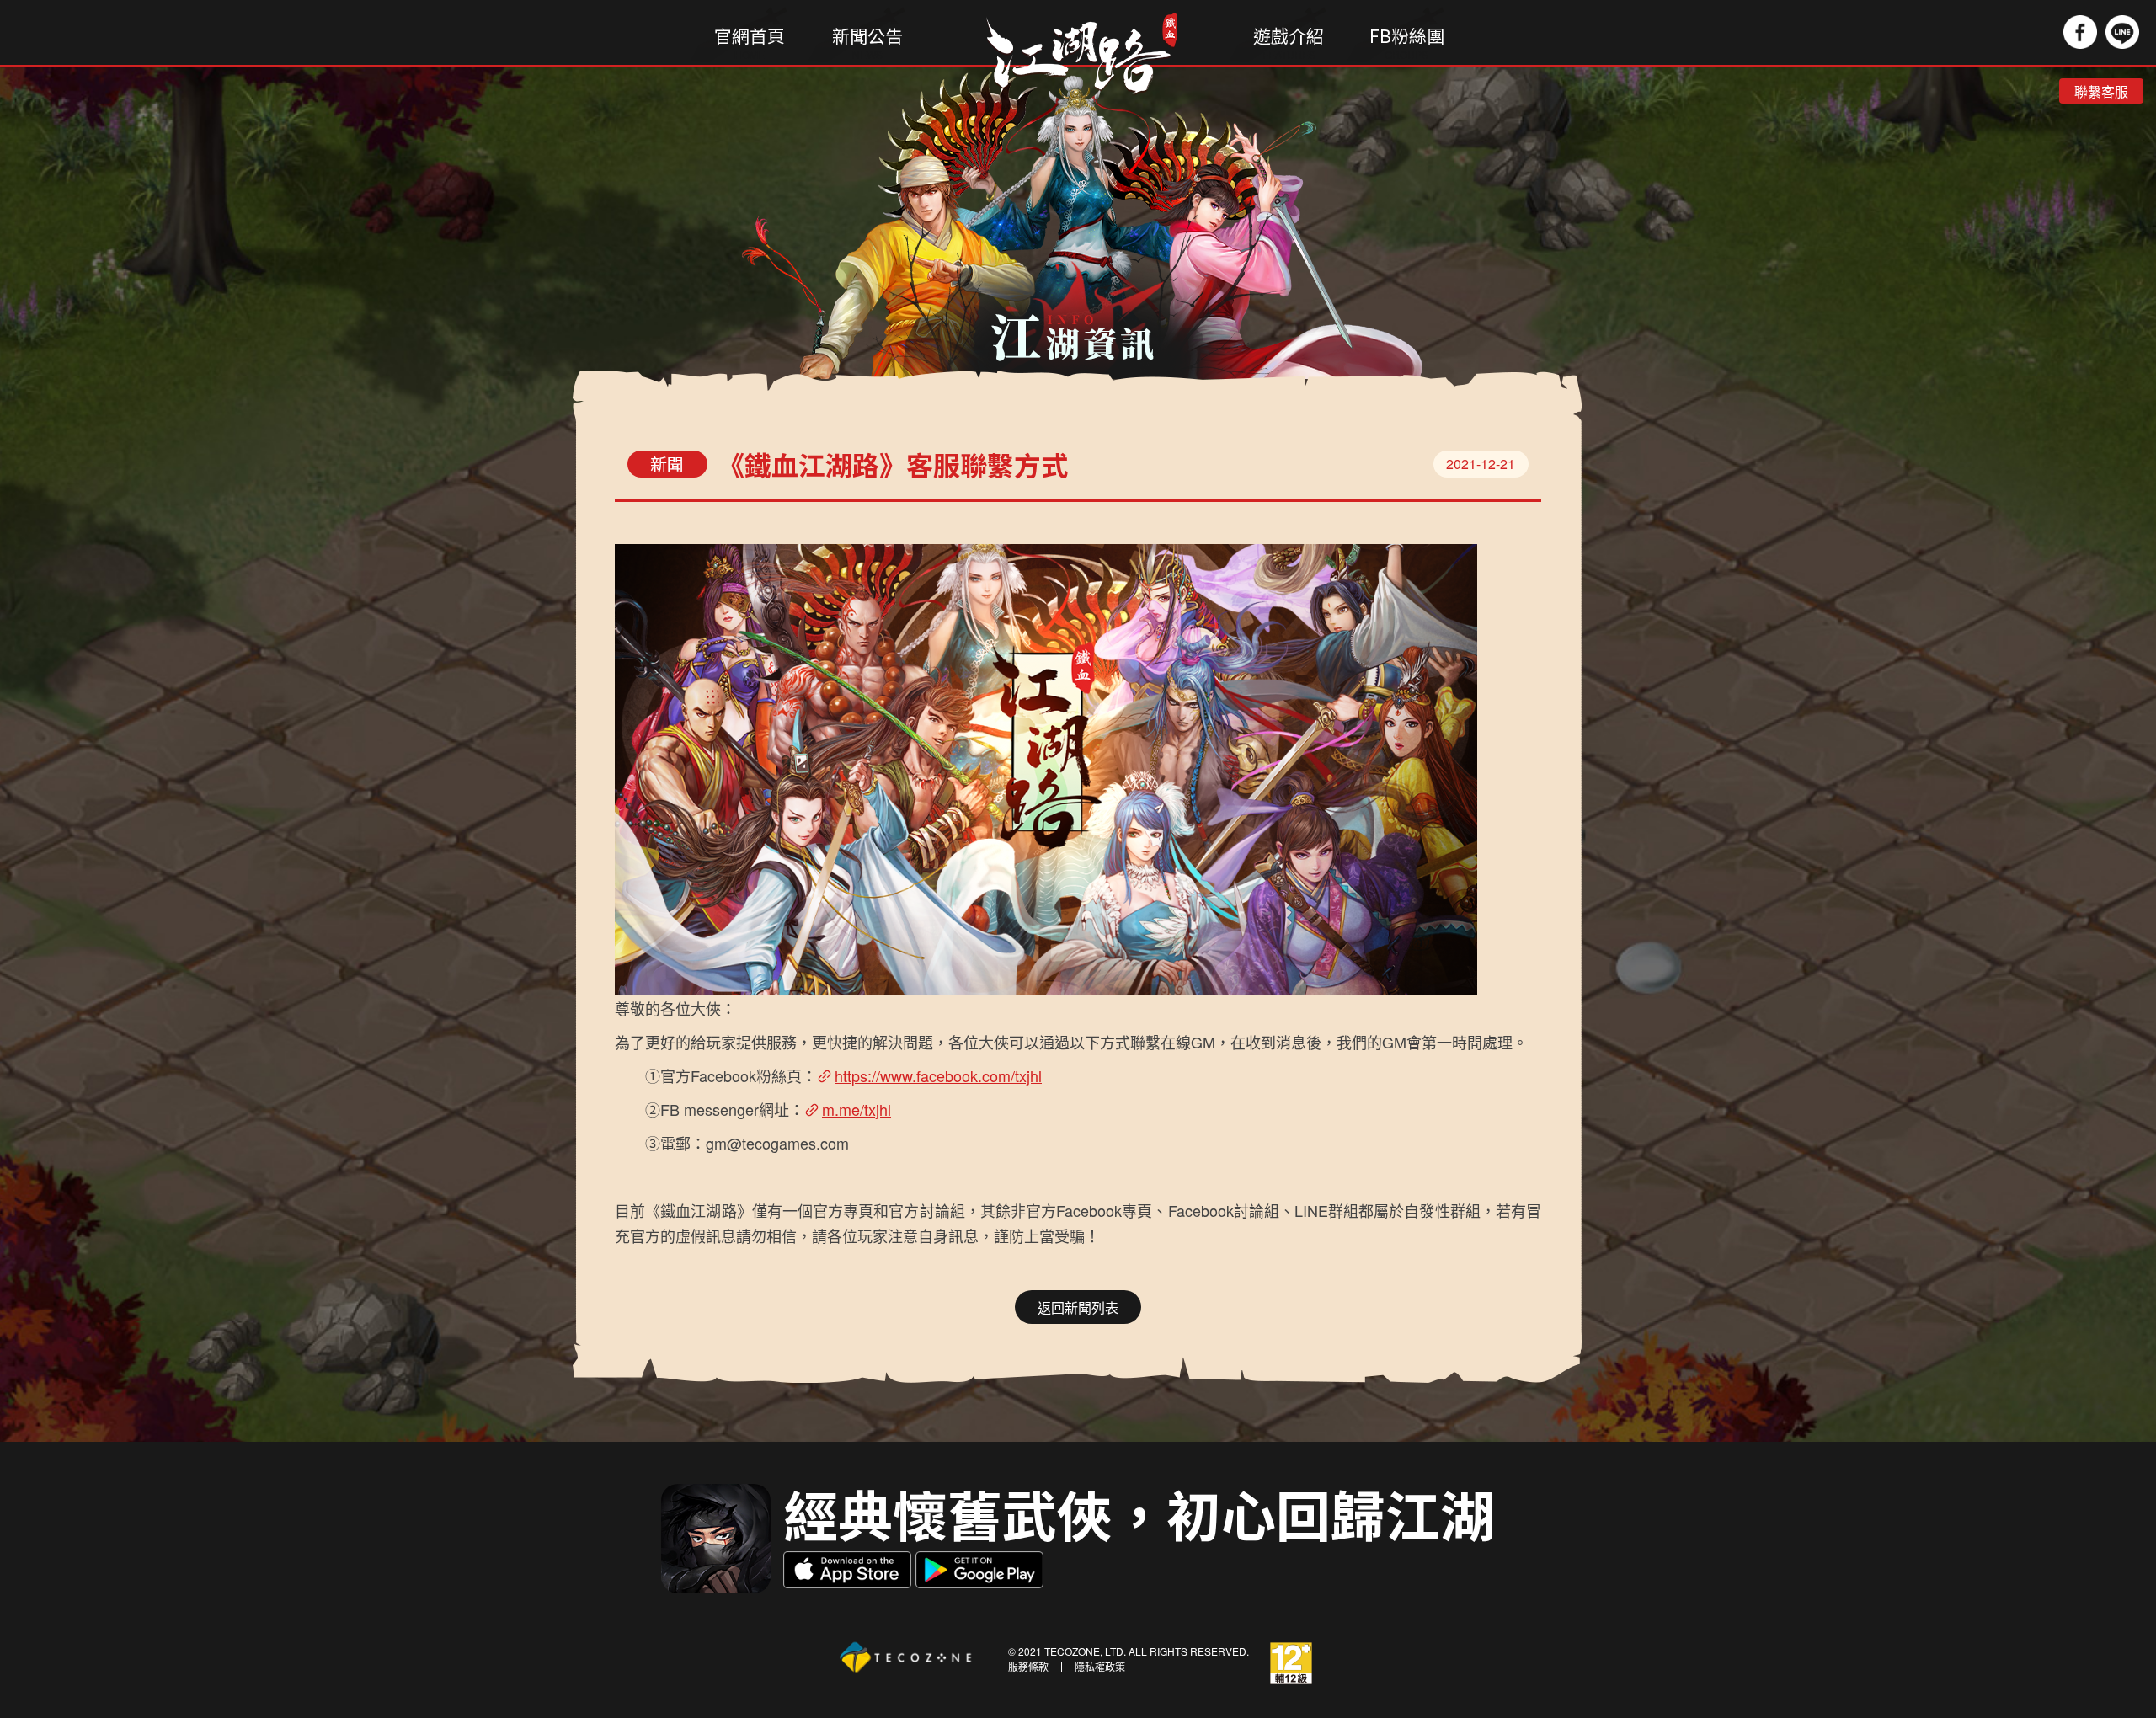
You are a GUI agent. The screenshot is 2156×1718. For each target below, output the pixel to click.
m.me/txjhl (857, 1110)
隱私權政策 (1100, 1667)
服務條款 (1028, 1667)
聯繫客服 (2101, 91)
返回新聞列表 (1078, 1307)
